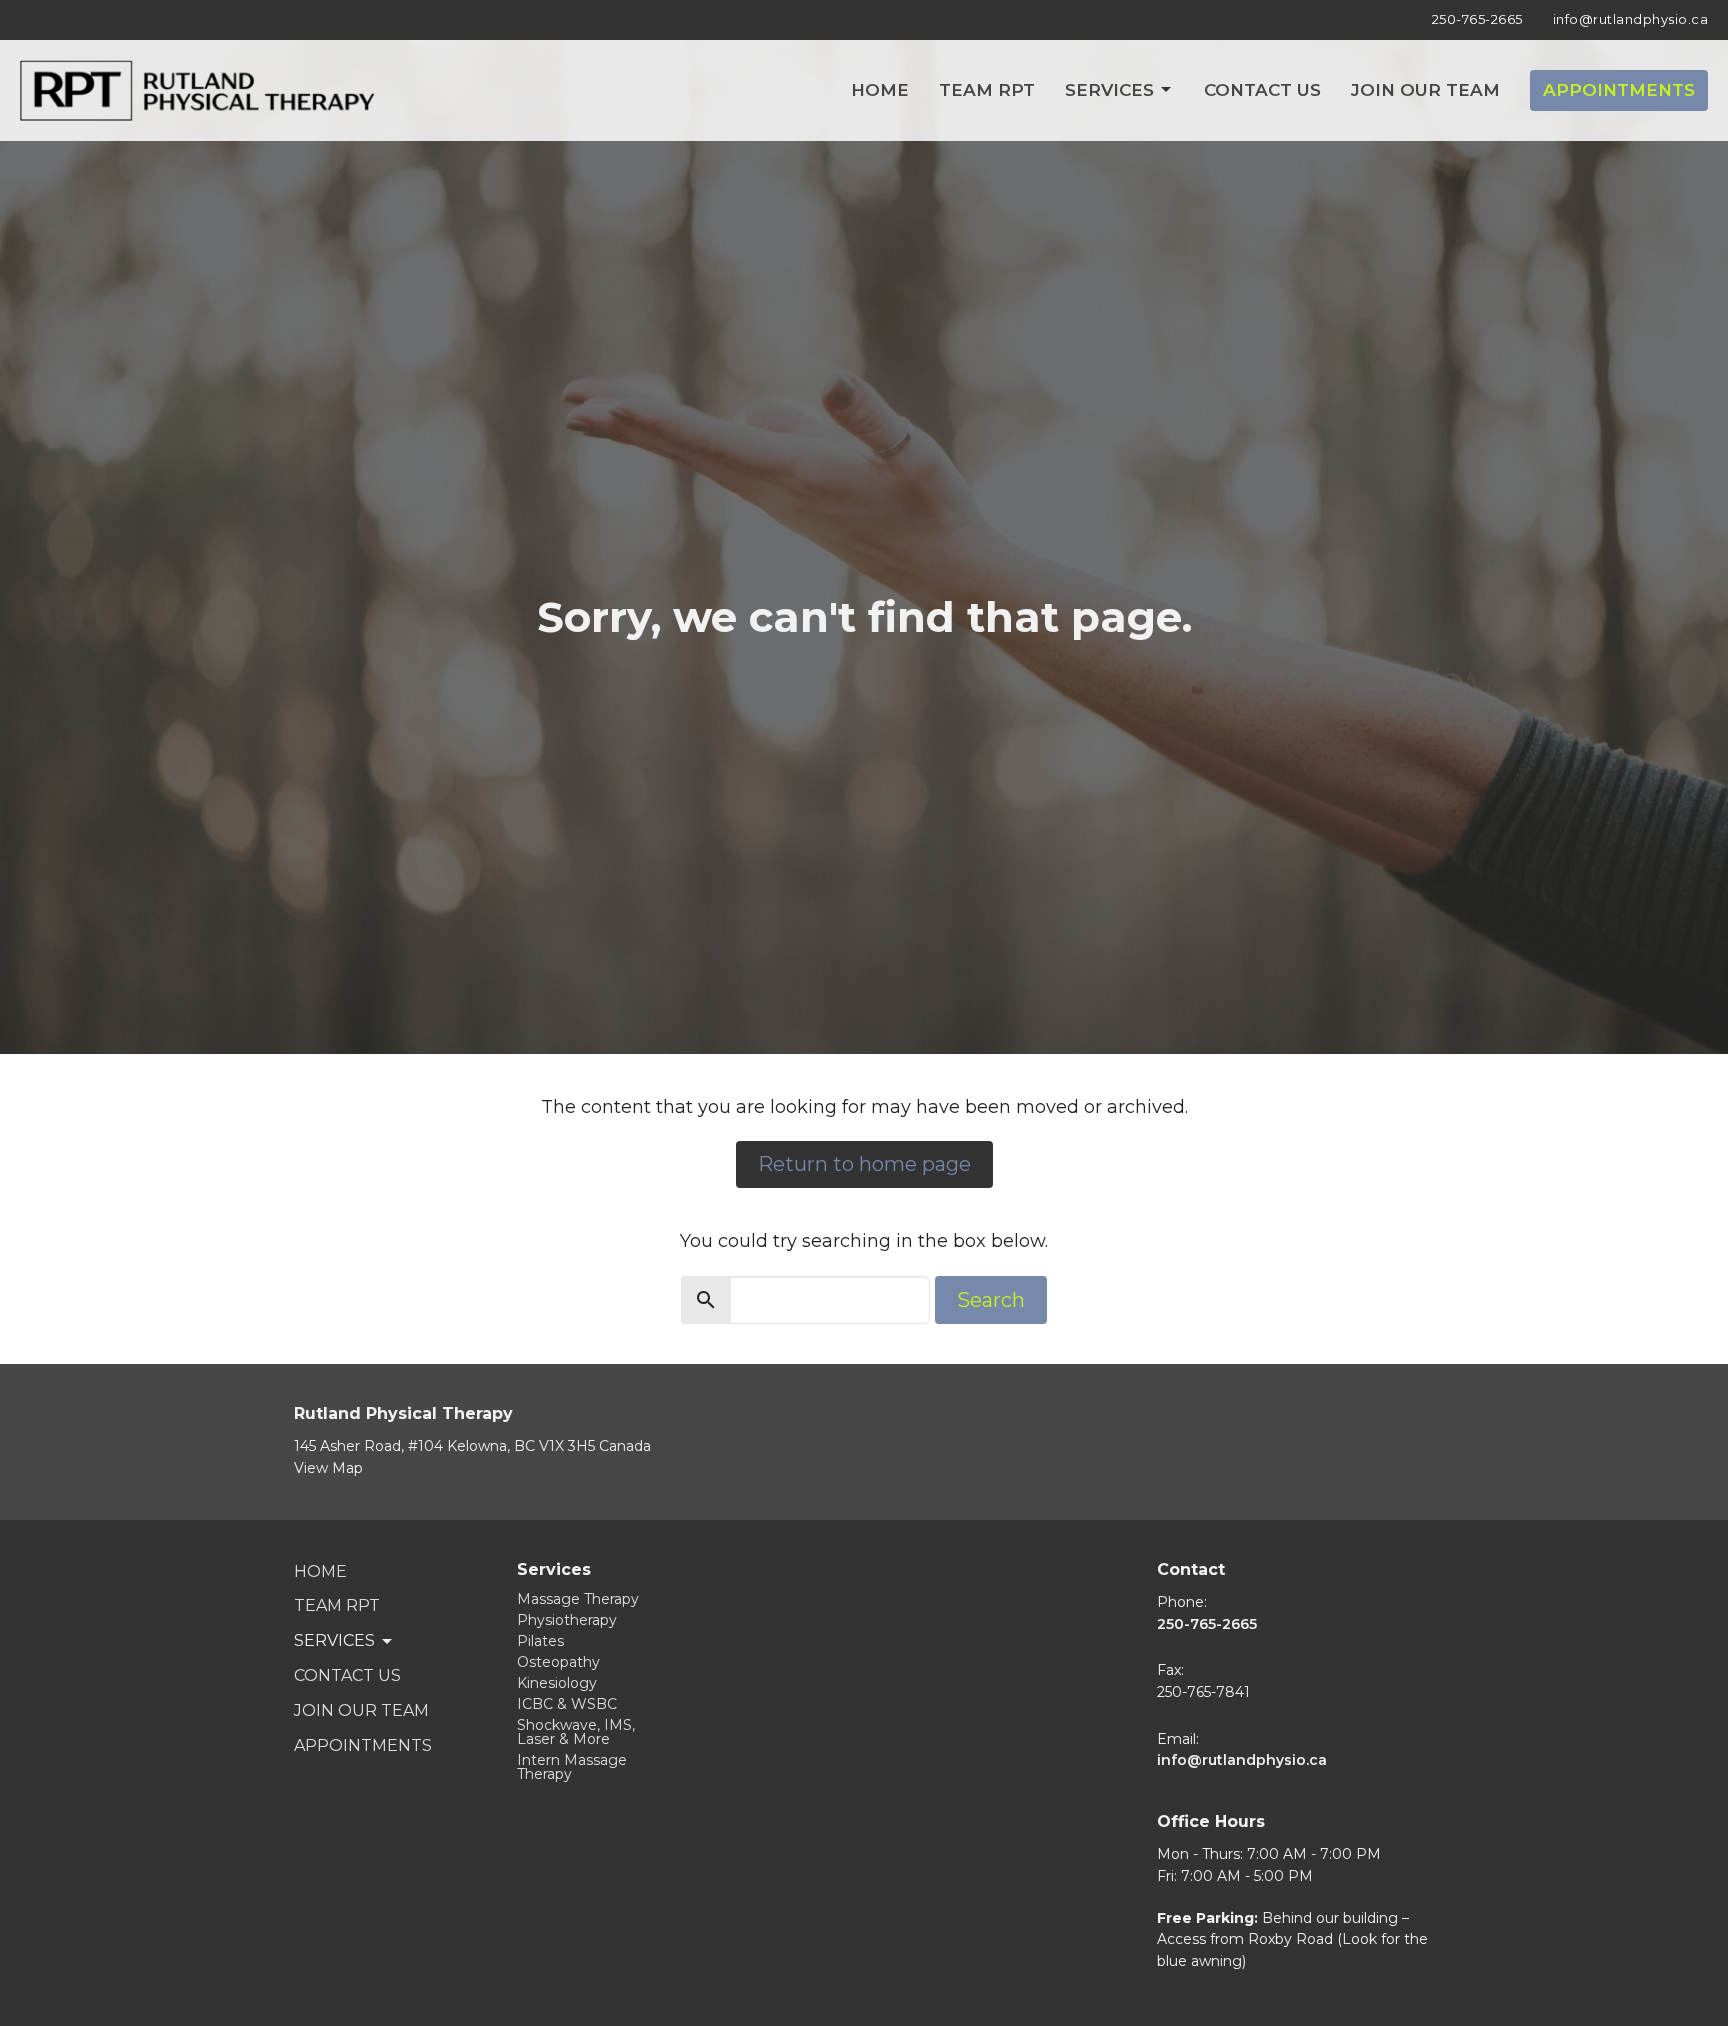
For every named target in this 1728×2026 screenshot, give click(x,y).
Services (1109, 90)
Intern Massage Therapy (572, 1767)
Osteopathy (558, 1662)
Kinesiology (557, 1683)
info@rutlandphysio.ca (1631, 19)
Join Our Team (1425, 90)
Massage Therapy (578, 1599)
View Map (328, 1468)
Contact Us (1262, 90)
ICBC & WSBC (567, 1704)
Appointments (1619, 90)
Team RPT (987, 90)
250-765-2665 (1477, 19)
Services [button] (334, 1640)
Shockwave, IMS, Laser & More (576, 1732)
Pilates (540, 1641)
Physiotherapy (567, 1620)
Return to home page (864, 1164)
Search (991, 1300)
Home (880, 90)
